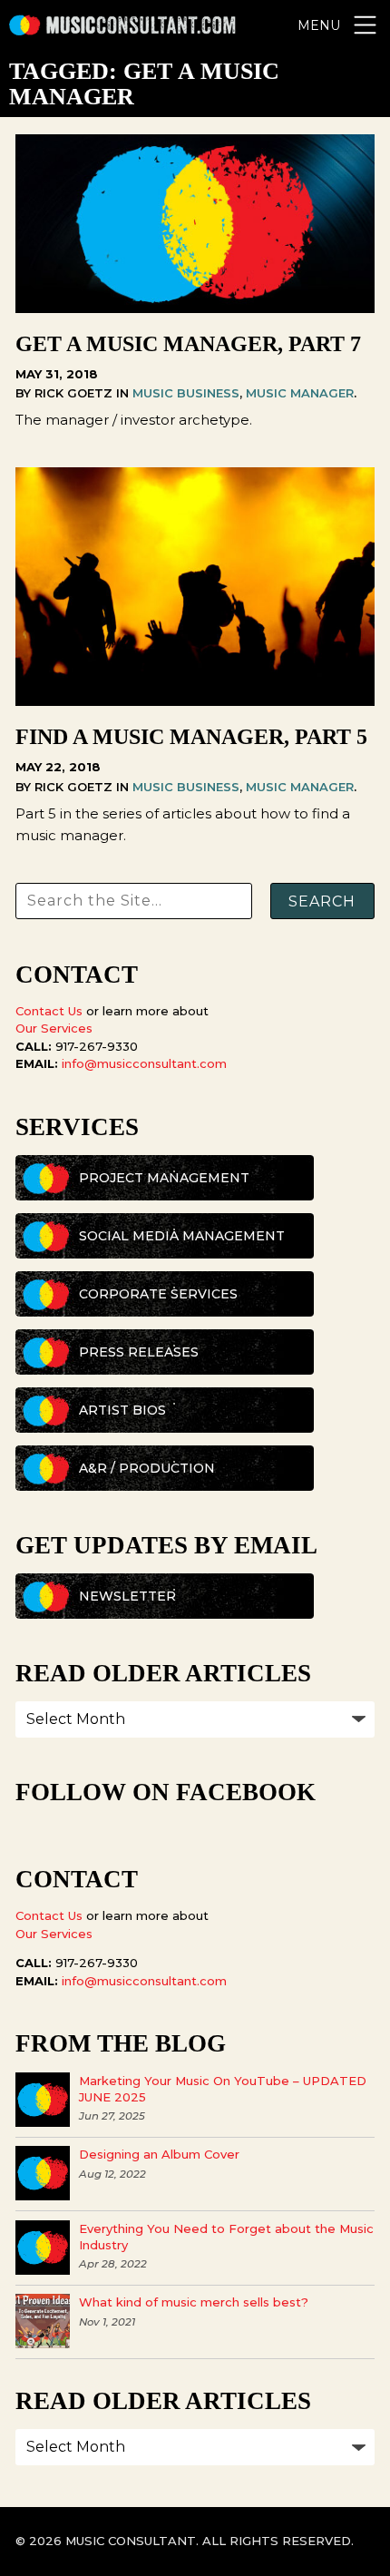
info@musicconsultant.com (144, 1063)
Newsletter (127, 1596)
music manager (300, 393)
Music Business (186, 393)
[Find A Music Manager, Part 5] (195, 701)
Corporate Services (158, 1294)
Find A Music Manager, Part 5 (191, 737)
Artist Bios (122, 1410)
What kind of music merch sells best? (194, 2302)
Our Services (54, 1028)
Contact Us (49, 1011)
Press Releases (139, 1352)
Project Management (164, 1178)
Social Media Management (182, 1236)
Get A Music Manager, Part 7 (188, 344)
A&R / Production (147, 1468)
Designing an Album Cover (159, 2154)
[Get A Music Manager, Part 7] (195, 308)
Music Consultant (122, 25)
